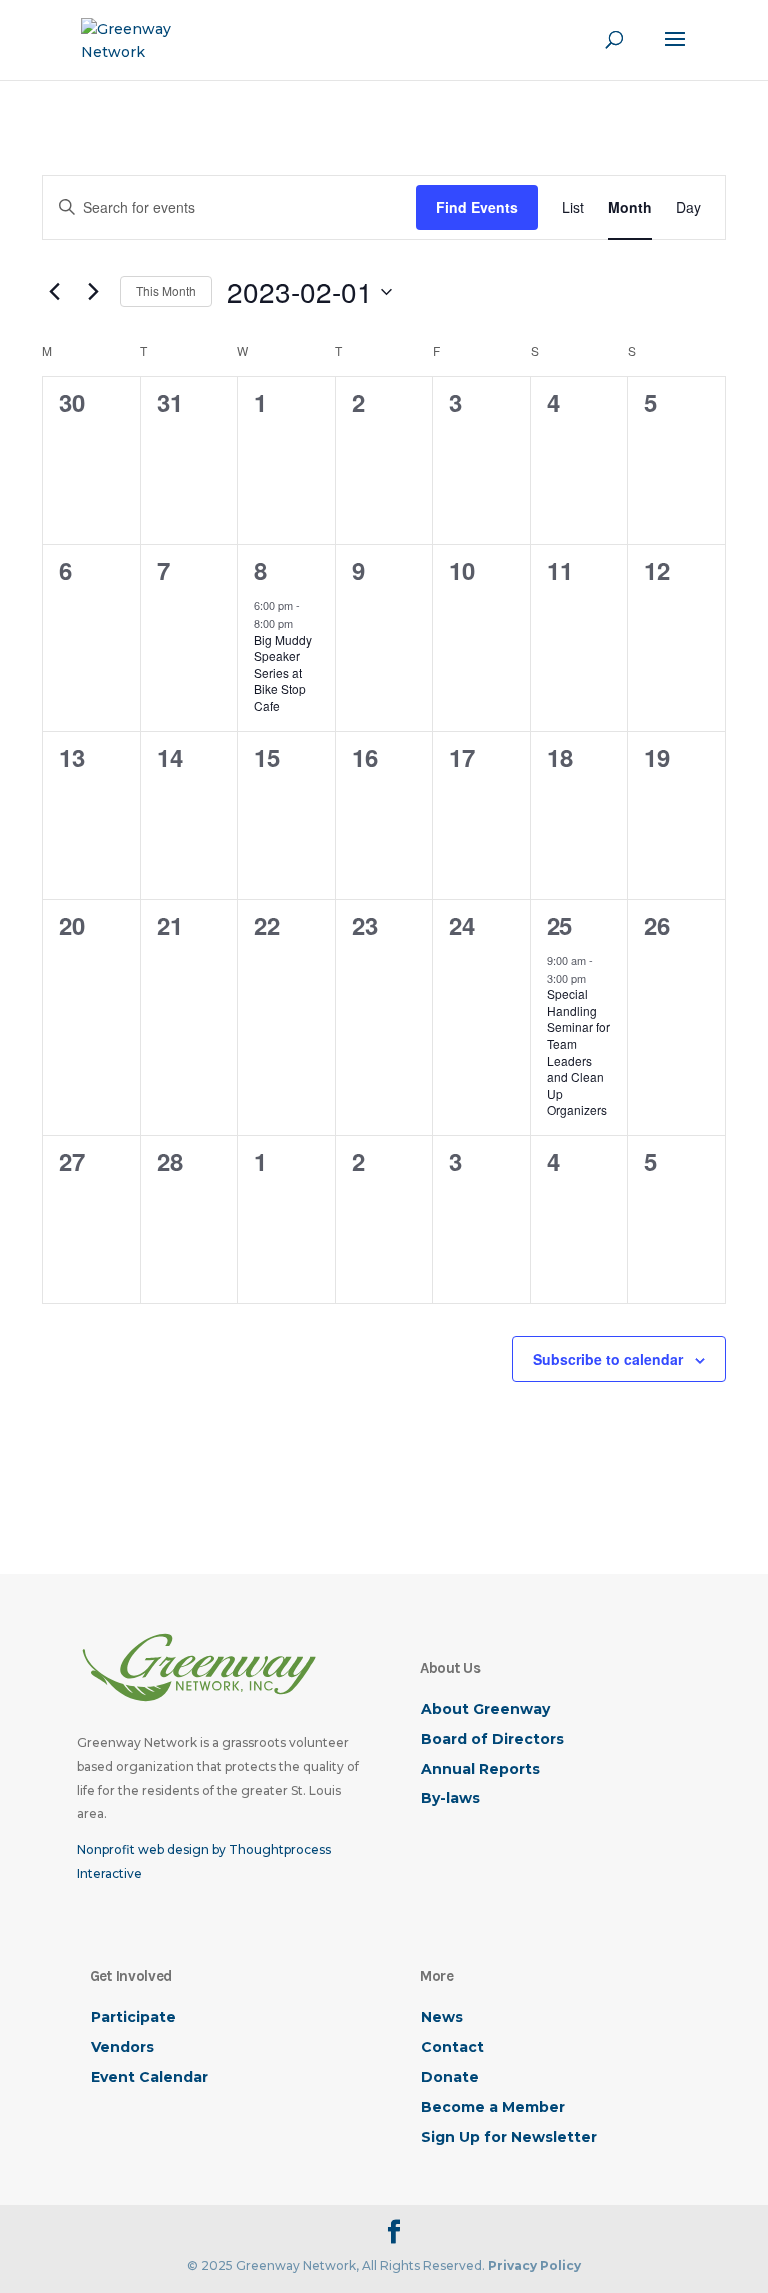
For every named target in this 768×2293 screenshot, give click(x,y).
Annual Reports (480, 1769)
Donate (450, 2077)
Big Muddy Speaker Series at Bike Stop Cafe (283, 672)
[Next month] (93, 292)
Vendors (122, 2047)
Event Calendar (149, 2077)
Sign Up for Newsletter (509, 2137)
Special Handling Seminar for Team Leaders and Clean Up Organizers (578, 1051)
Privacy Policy (534, 2265)
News (442, 2017)
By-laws (450, 1798)
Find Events (477, 207)
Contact (452, 2047)
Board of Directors (492, 1739)
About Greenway (485, 1709)
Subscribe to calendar (608, 1359)
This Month (166, 290)
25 (559, 925)
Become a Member (493, 2107)
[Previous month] (54, 292)
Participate (133, 2017)
